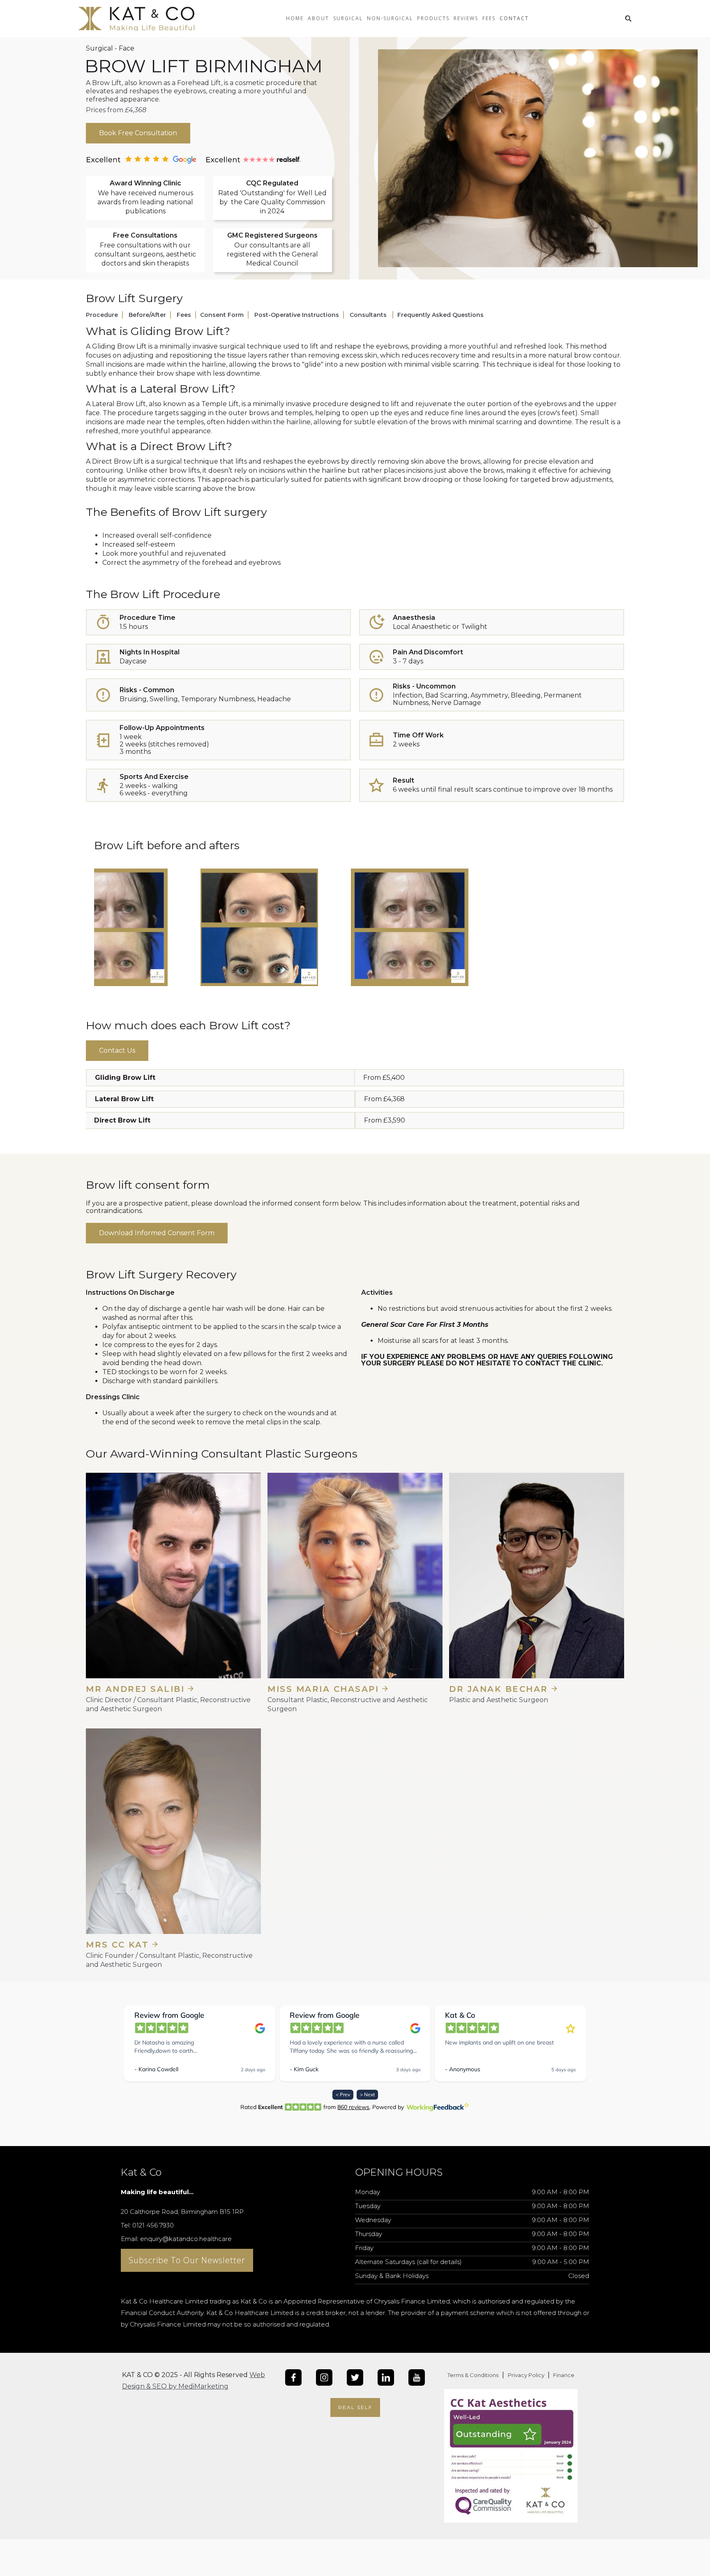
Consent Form (222, 315)
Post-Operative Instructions (297, 315)
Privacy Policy (527, 2375)
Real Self (355, 2407)
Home (295, 18)
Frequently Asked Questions (440, 315)
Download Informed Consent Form (157, 1233)
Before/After (147, 315)
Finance (563, 2375)
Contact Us (117, 1050)
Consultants (369, 315)
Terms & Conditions (473, 2375)
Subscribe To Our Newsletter (187, 2260)
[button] (318, 25)
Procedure (102, 315)
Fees (184, 315)
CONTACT (514, 18)
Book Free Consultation (138, 133)
